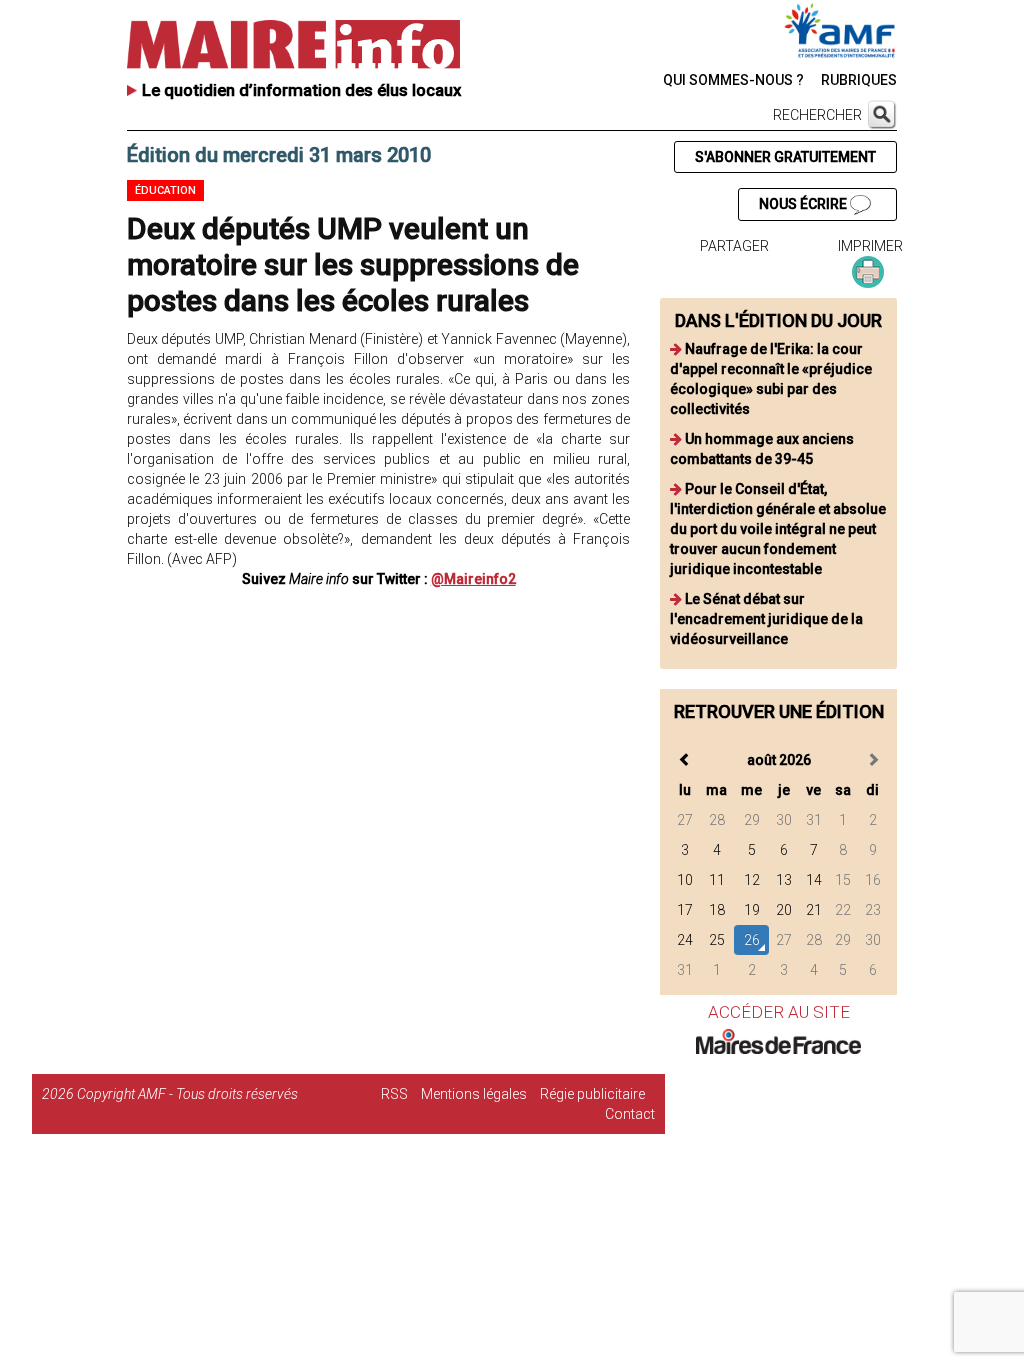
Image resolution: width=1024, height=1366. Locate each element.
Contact (630, 1114)
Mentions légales (474, 1094)
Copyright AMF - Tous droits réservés (187, 1094)
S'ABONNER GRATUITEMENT (785, 157)
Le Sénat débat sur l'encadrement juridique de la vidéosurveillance (766, 619)
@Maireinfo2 (473, 579)
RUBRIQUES (859, 80)
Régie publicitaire (592, 1094)
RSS (394, 1094)
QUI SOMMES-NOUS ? (733, 80)
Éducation (165, 190)
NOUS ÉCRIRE (804, 204)
